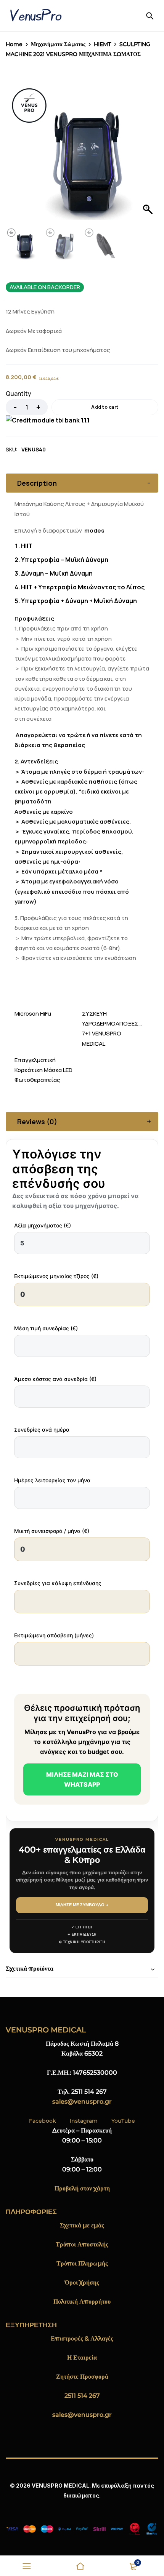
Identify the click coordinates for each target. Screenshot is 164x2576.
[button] (149, 147)
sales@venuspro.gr (82, 2102)
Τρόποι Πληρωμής (82, 2263)
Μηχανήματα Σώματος (58, 44)
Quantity (18, 394)
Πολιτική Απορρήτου (82, 2302)
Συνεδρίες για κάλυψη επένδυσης (58, 1583)
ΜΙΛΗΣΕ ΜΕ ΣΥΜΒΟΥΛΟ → (82, 1905)
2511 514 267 (82, 2396)
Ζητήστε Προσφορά (82, 2377)
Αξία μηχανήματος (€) (43, 1225)
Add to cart (105, 407)
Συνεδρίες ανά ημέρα (42, 1430)
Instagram (84, 2121)
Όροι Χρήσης (82, 2282)
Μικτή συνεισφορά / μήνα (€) (52, 1531)
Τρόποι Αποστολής (82, 2244)
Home (14, 44)
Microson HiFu (33, 1014)
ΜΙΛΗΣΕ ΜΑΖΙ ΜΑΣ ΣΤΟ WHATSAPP (82, 1779)
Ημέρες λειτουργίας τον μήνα (52, 1480)
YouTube (123, 2121)
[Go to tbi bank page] (48, 420)
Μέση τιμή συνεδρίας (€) (46, 1328)
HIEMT (102, 44)
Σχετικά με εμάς (82, 2225)
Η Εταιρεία (82, 2358)
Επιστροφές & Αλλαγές (82, 2338)
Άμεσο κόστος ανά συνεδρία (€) (55, 1379)
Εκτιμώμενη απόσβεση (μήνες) (54, 1635)
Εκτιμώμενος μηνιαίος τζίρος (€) (56, 1276)
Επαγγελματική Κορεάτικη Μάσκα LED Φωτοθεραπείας (43, 1070)
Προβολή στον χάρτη (82, 2188)
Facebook (43, 2121)
